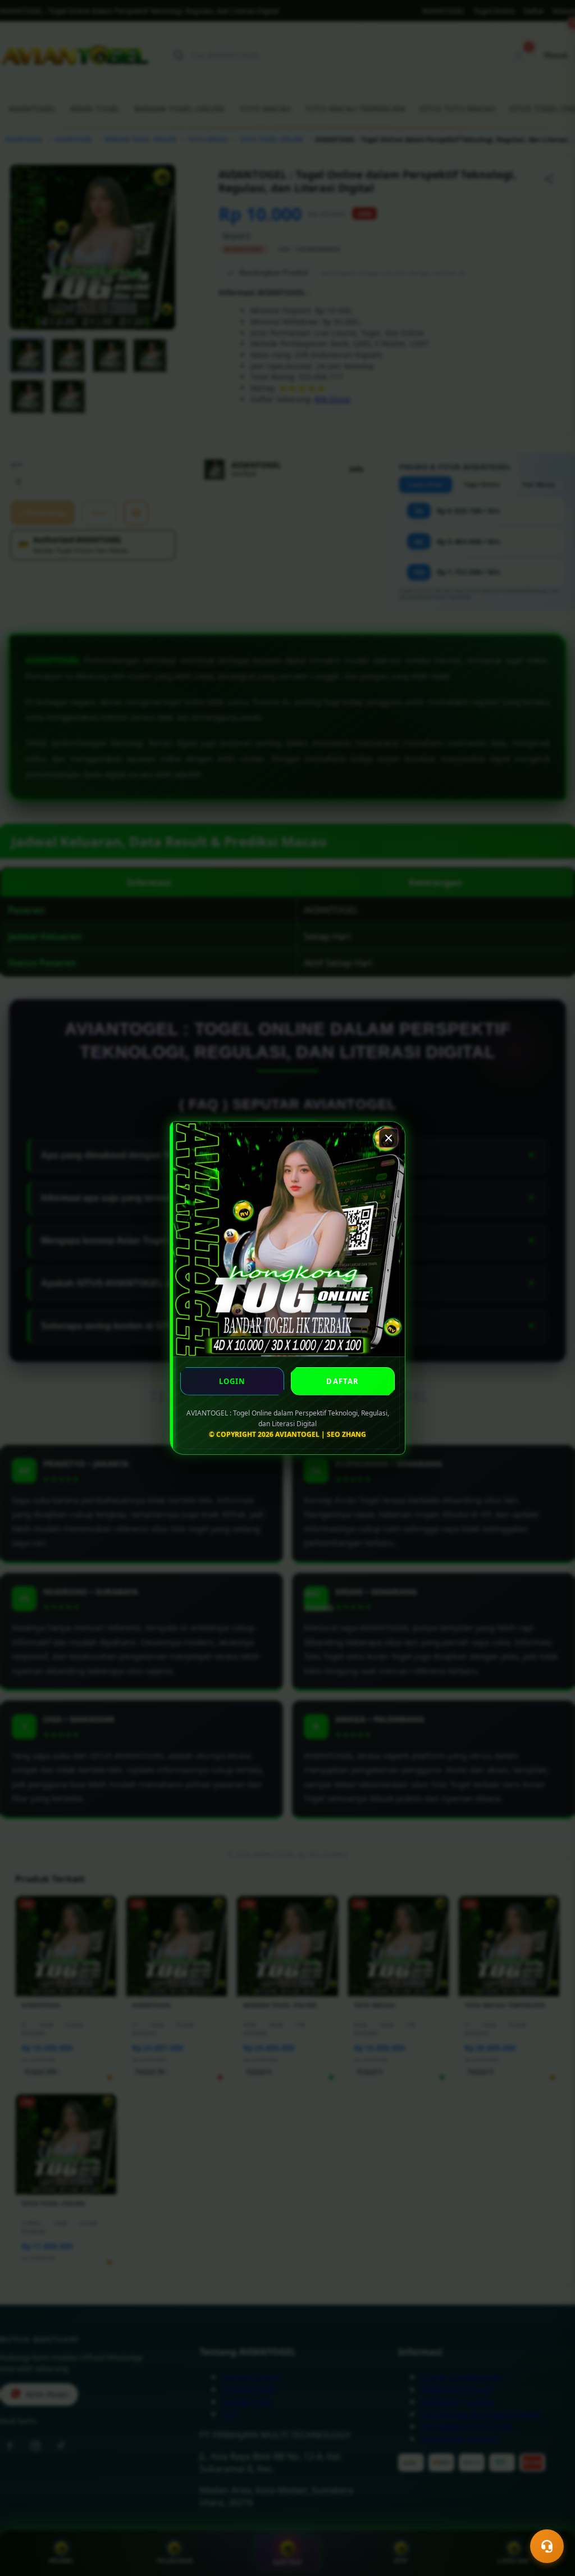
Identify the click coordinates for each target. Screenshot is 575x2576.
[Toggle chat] (547, 2546)
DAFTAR (343, 1381)
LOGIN (232, 1381)
